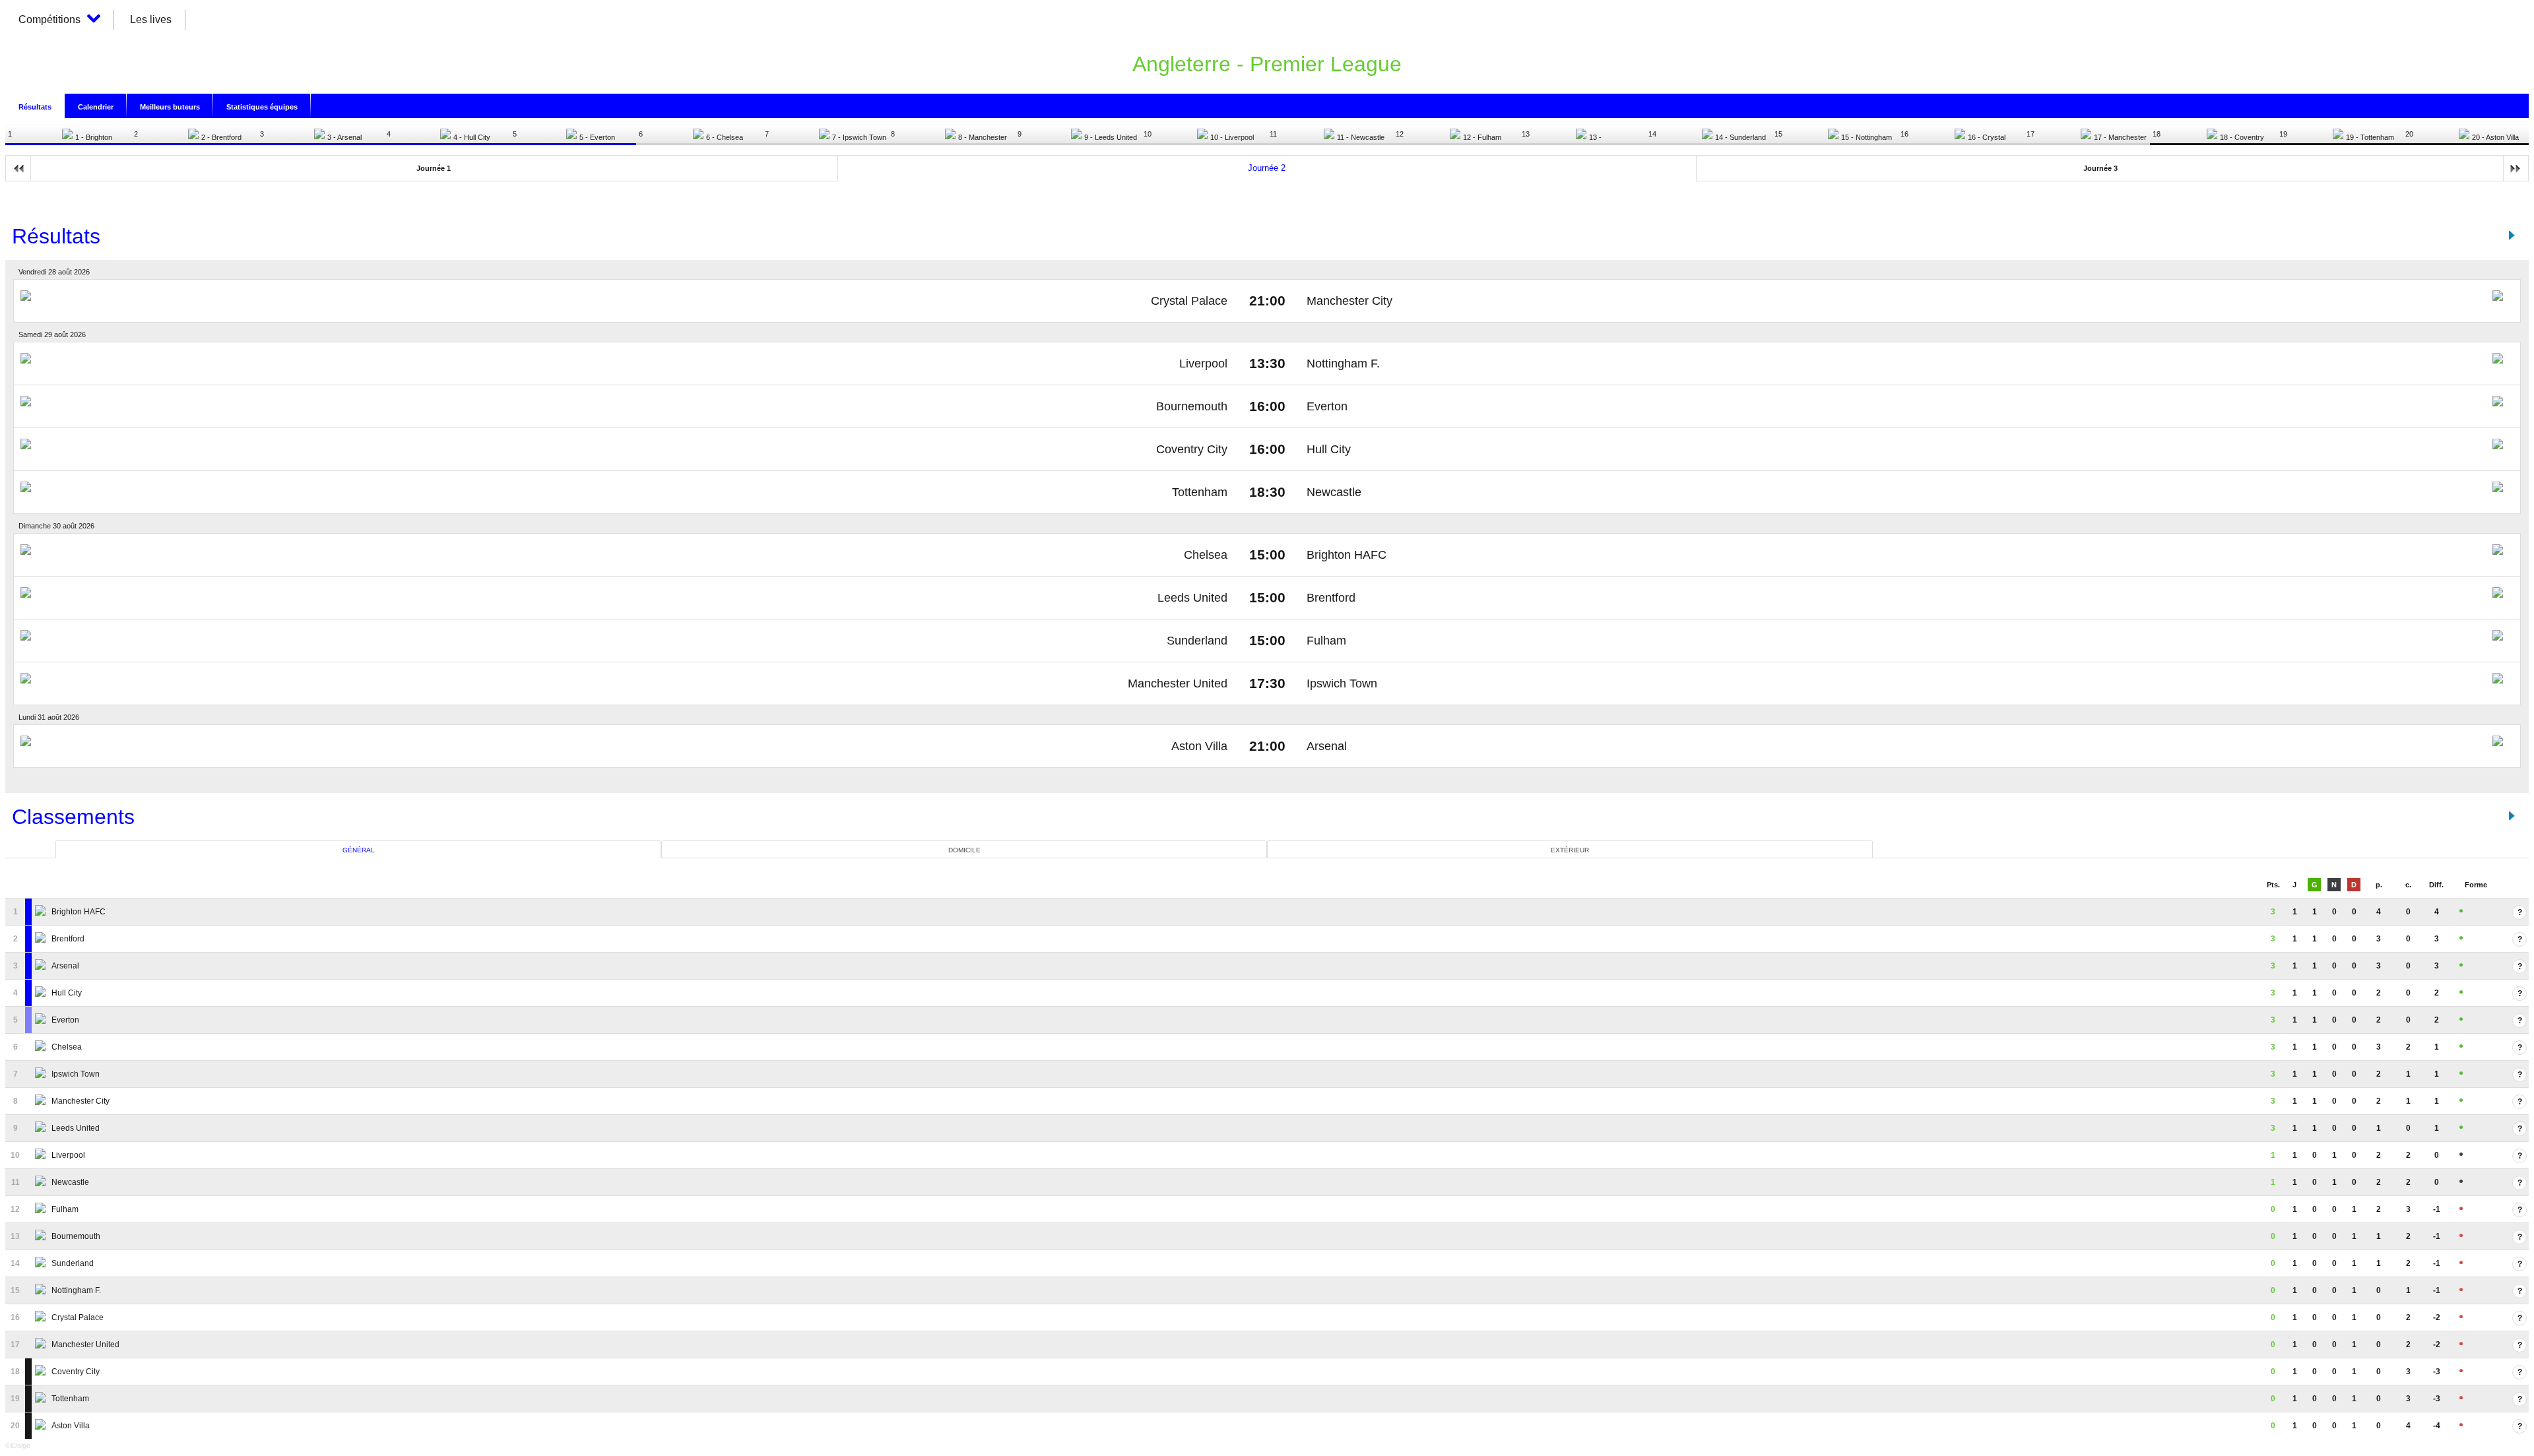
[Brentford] (42, 939)
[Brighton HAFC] (42, 912)
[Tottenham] (42, 1399)
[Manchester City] (42, 1101)
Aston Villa (1199, 746)
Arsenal (1327, 746)
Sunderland (1197, 641)
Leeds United (1192, 598)
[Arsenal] (42, 966)
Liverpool (1203, 364)
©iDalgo (18, 1445)
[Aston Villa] (42, 1426)
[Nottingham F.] (42, 1290)
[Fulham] (42, 1209)
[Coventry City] (42, 1372)
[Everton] (42, 1020)
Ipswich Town (1342, 683)
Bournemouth (1192, 406)
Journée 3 (2100, 168)
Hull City (1329, 449)
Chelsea (1206, 555)
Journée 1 (434, 168)
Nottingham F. (1343, 364)
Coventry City (1192, 449)
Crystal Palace (1189, 301)
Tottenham (1200, 492)
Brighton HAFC (1347, 555)
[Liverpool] (42, 1155)
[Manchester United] (42, 1345)
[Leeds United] (42, 1128)
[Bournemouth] (42, 1236)
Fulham (1326, 641)
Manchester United (1178, 683)
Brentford (1331, 598)
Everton (1327, 406)
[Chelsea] (42, 1047)
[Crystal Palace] (42, 1317)
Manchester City (1349, 301)
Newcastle (1334, 492)
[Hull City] (42, 993)
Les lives (151, 19)
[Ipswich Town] (42, 1074)
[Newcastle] (42, 1182)
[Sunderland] (42, 1263)
